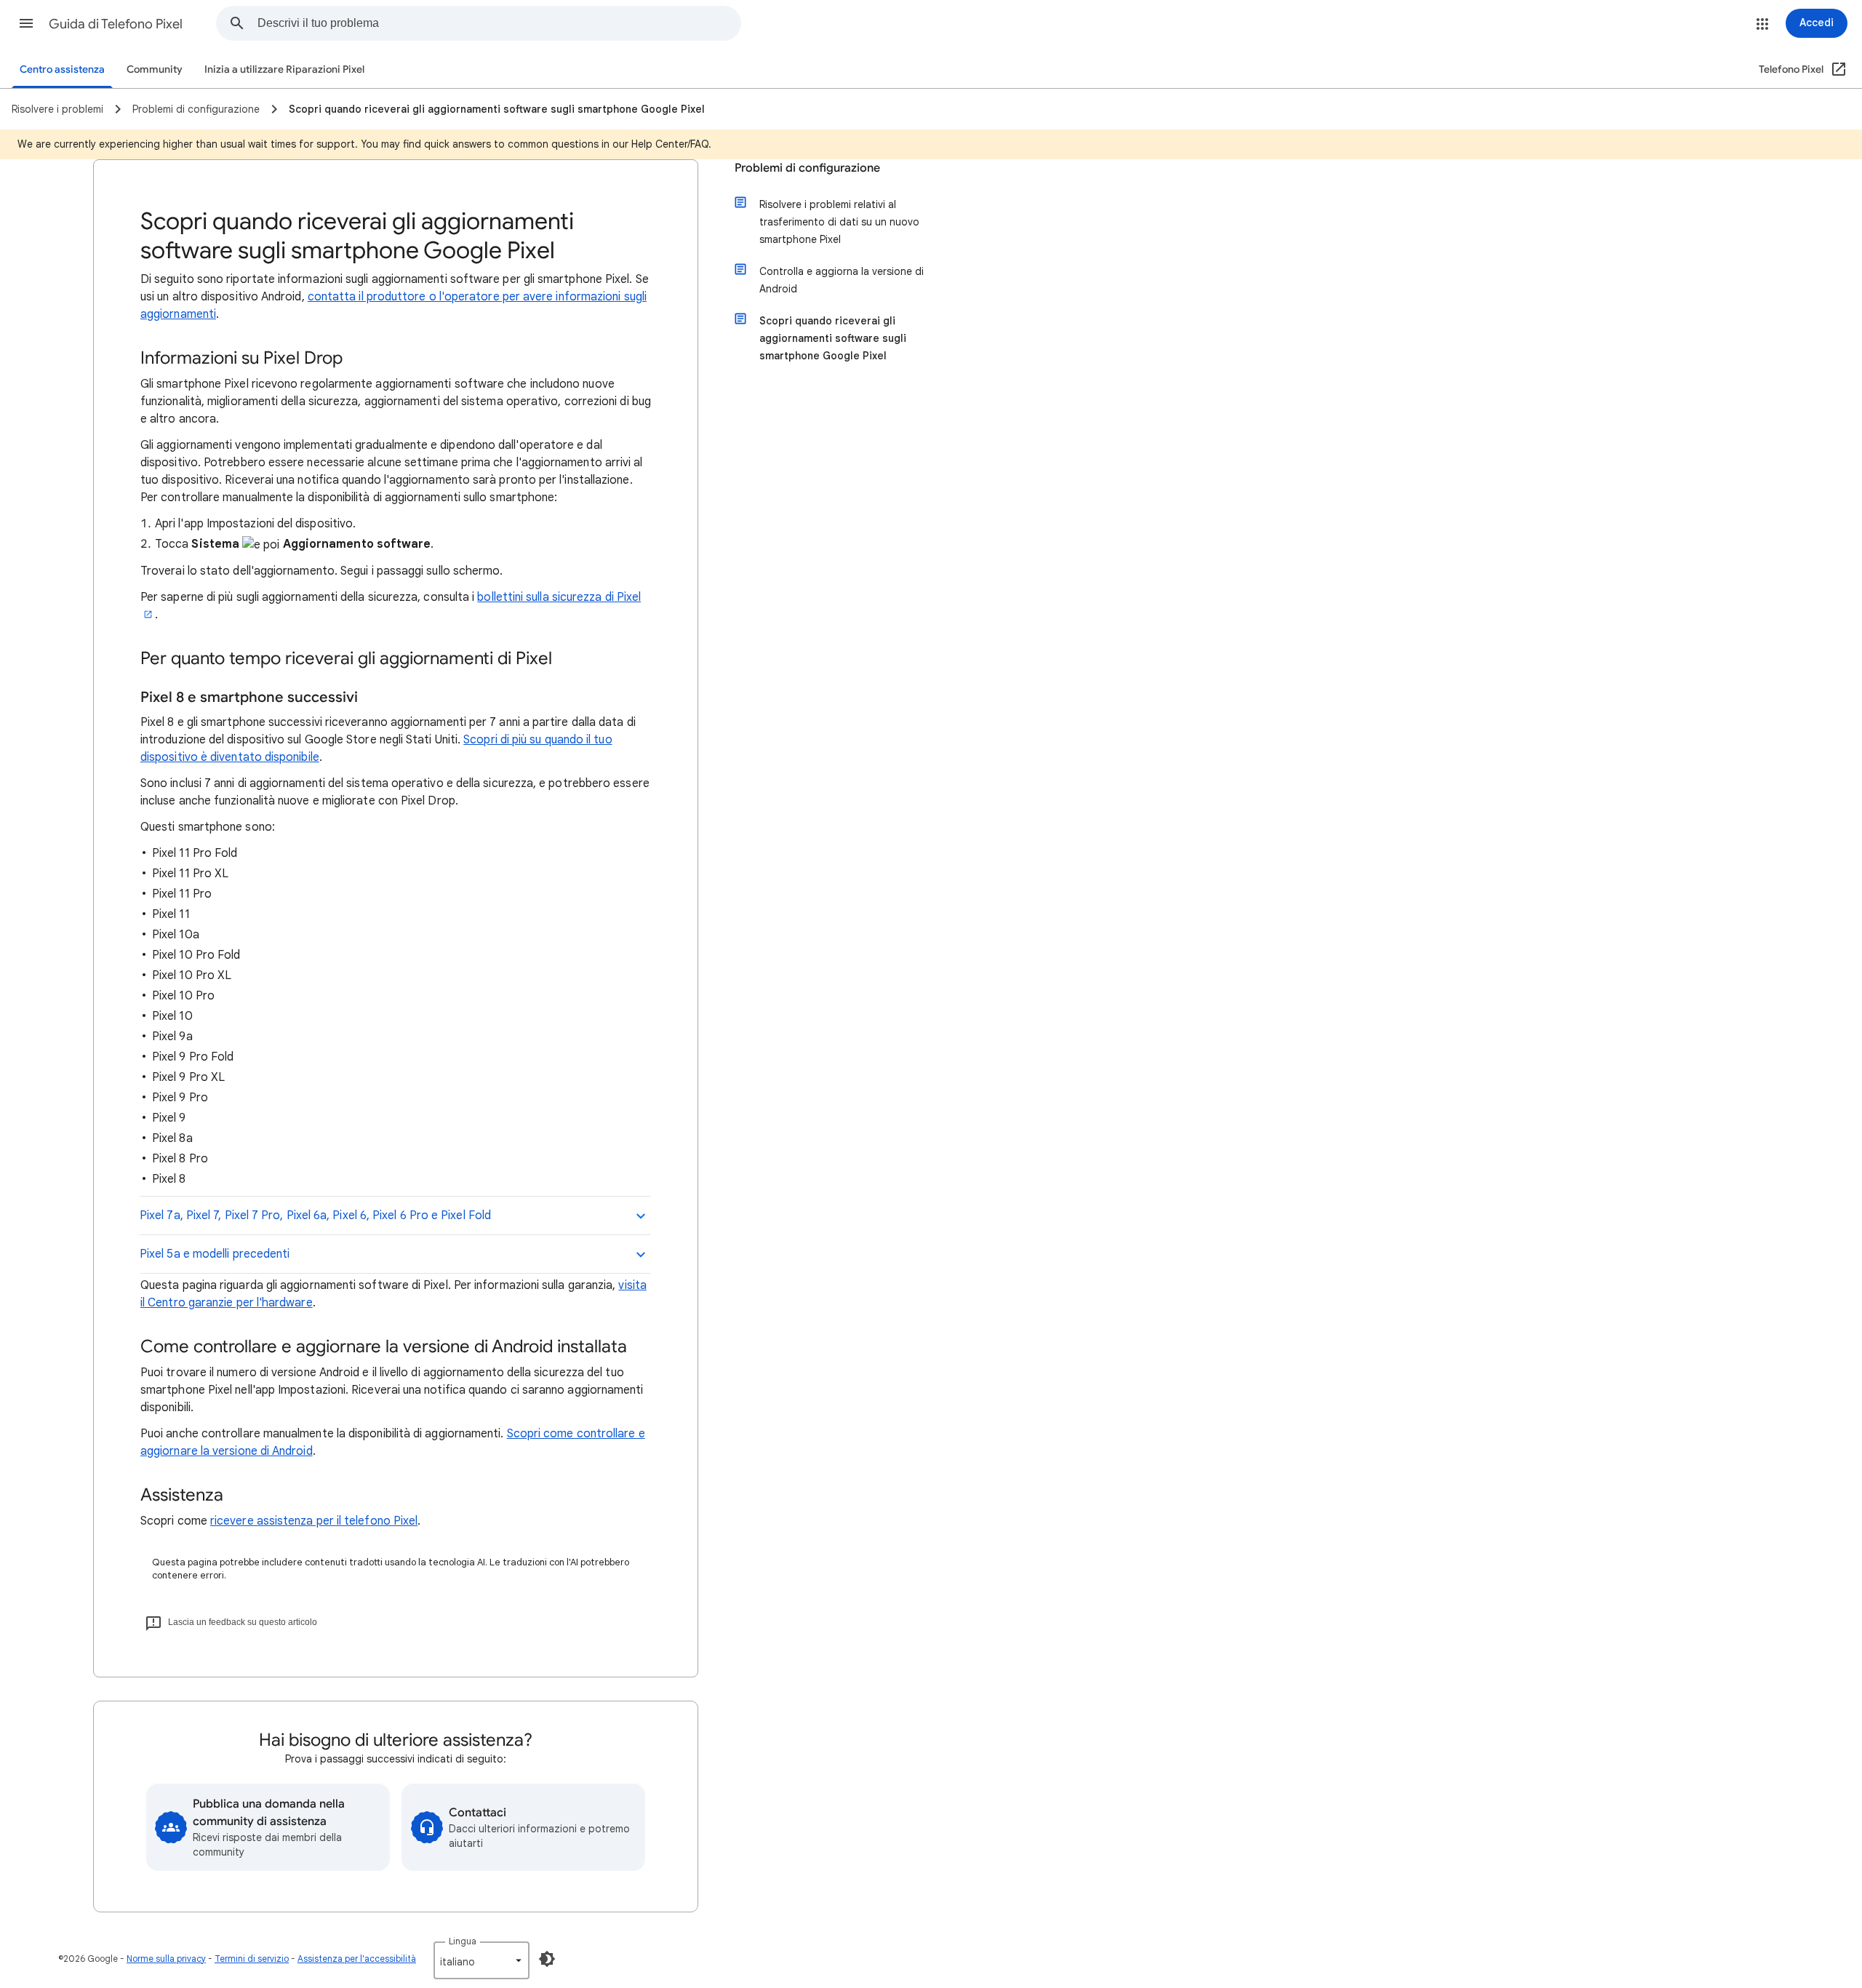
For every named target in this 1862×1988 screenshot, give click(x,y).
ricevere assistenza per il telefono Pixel (314, 1521)
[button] (26, 23)
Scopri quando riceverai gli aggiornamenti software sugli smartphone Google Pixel (833, 338)
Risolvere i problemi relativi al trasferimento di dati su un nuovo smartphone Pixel (839, 222)
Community (155, 69)
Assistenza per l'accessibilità (357, 1959)
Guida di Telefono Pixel (116, 24)
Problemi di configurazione (807, 168)
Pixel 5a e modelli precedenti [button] (215, 1254)
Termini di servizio (252, 1959)
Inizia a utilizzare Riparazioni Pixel (284, 69)
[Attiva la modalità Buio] (547, 1959)
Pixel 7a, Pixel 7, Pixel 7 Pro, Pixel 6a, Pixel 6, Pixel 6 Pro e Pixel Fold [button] (315, 1215)
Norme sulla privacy (166, 1959)
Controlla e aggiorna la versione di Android (842, 280)
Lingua (463, 1941)
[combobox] (499, 23)
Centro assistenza (62, 69)
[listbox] (482, 1960)
